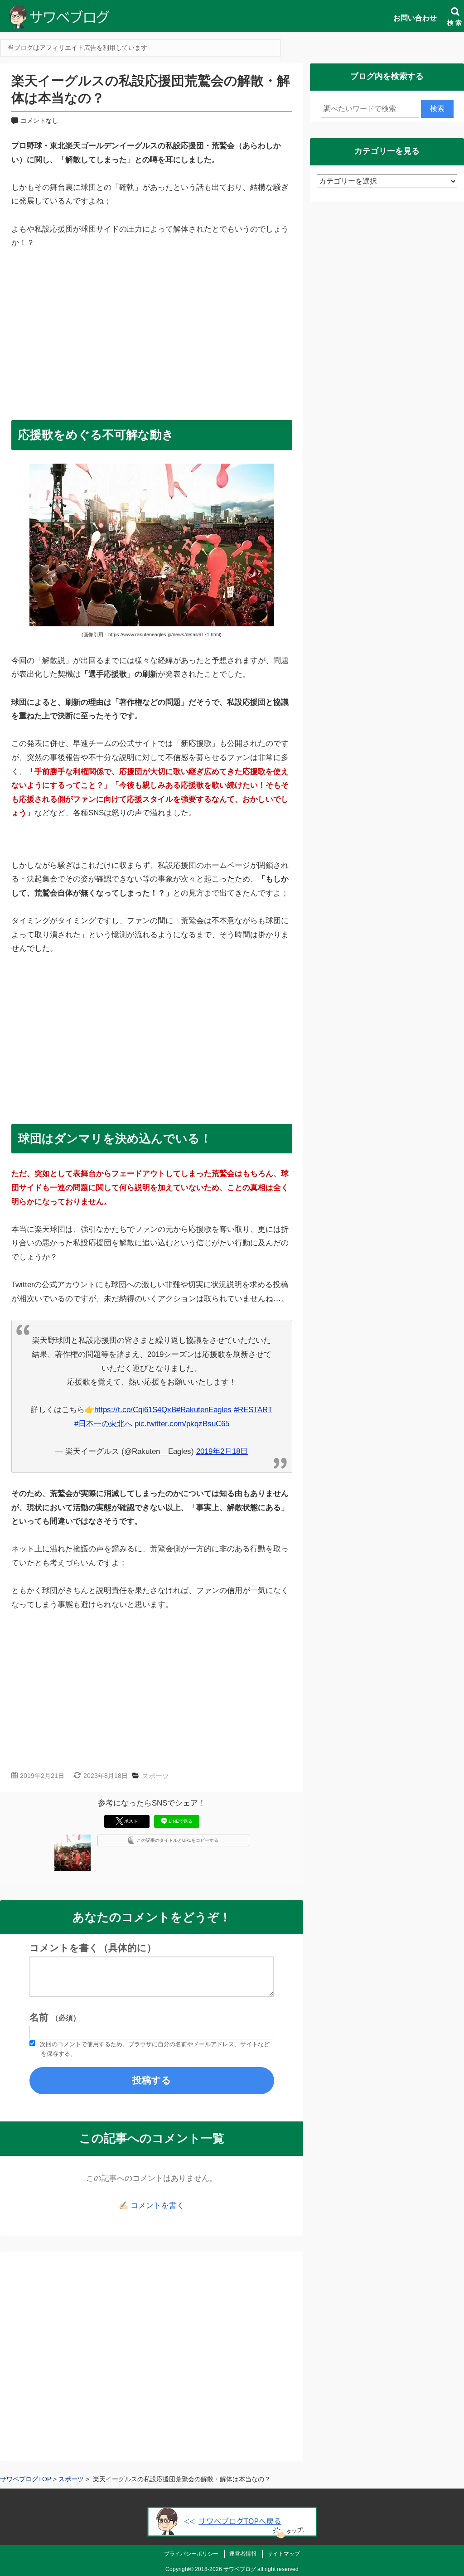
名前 (55, 2017)
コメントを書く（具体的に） (93, 1948)
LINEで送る (181, 1821)
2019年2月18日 (222, 1451)
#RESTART (253, 1410)
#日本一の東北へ (103, 1424)
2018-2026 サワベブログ (225, 2569)
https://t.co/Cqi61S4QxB (135, 1410)
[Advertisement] (152, 331)
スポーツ (155, 1776)
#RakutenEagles (204, 1410)
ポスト (131, 1821)
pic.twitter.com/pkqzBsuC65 (182, 1424)
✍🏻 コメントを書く (152, 2206)
